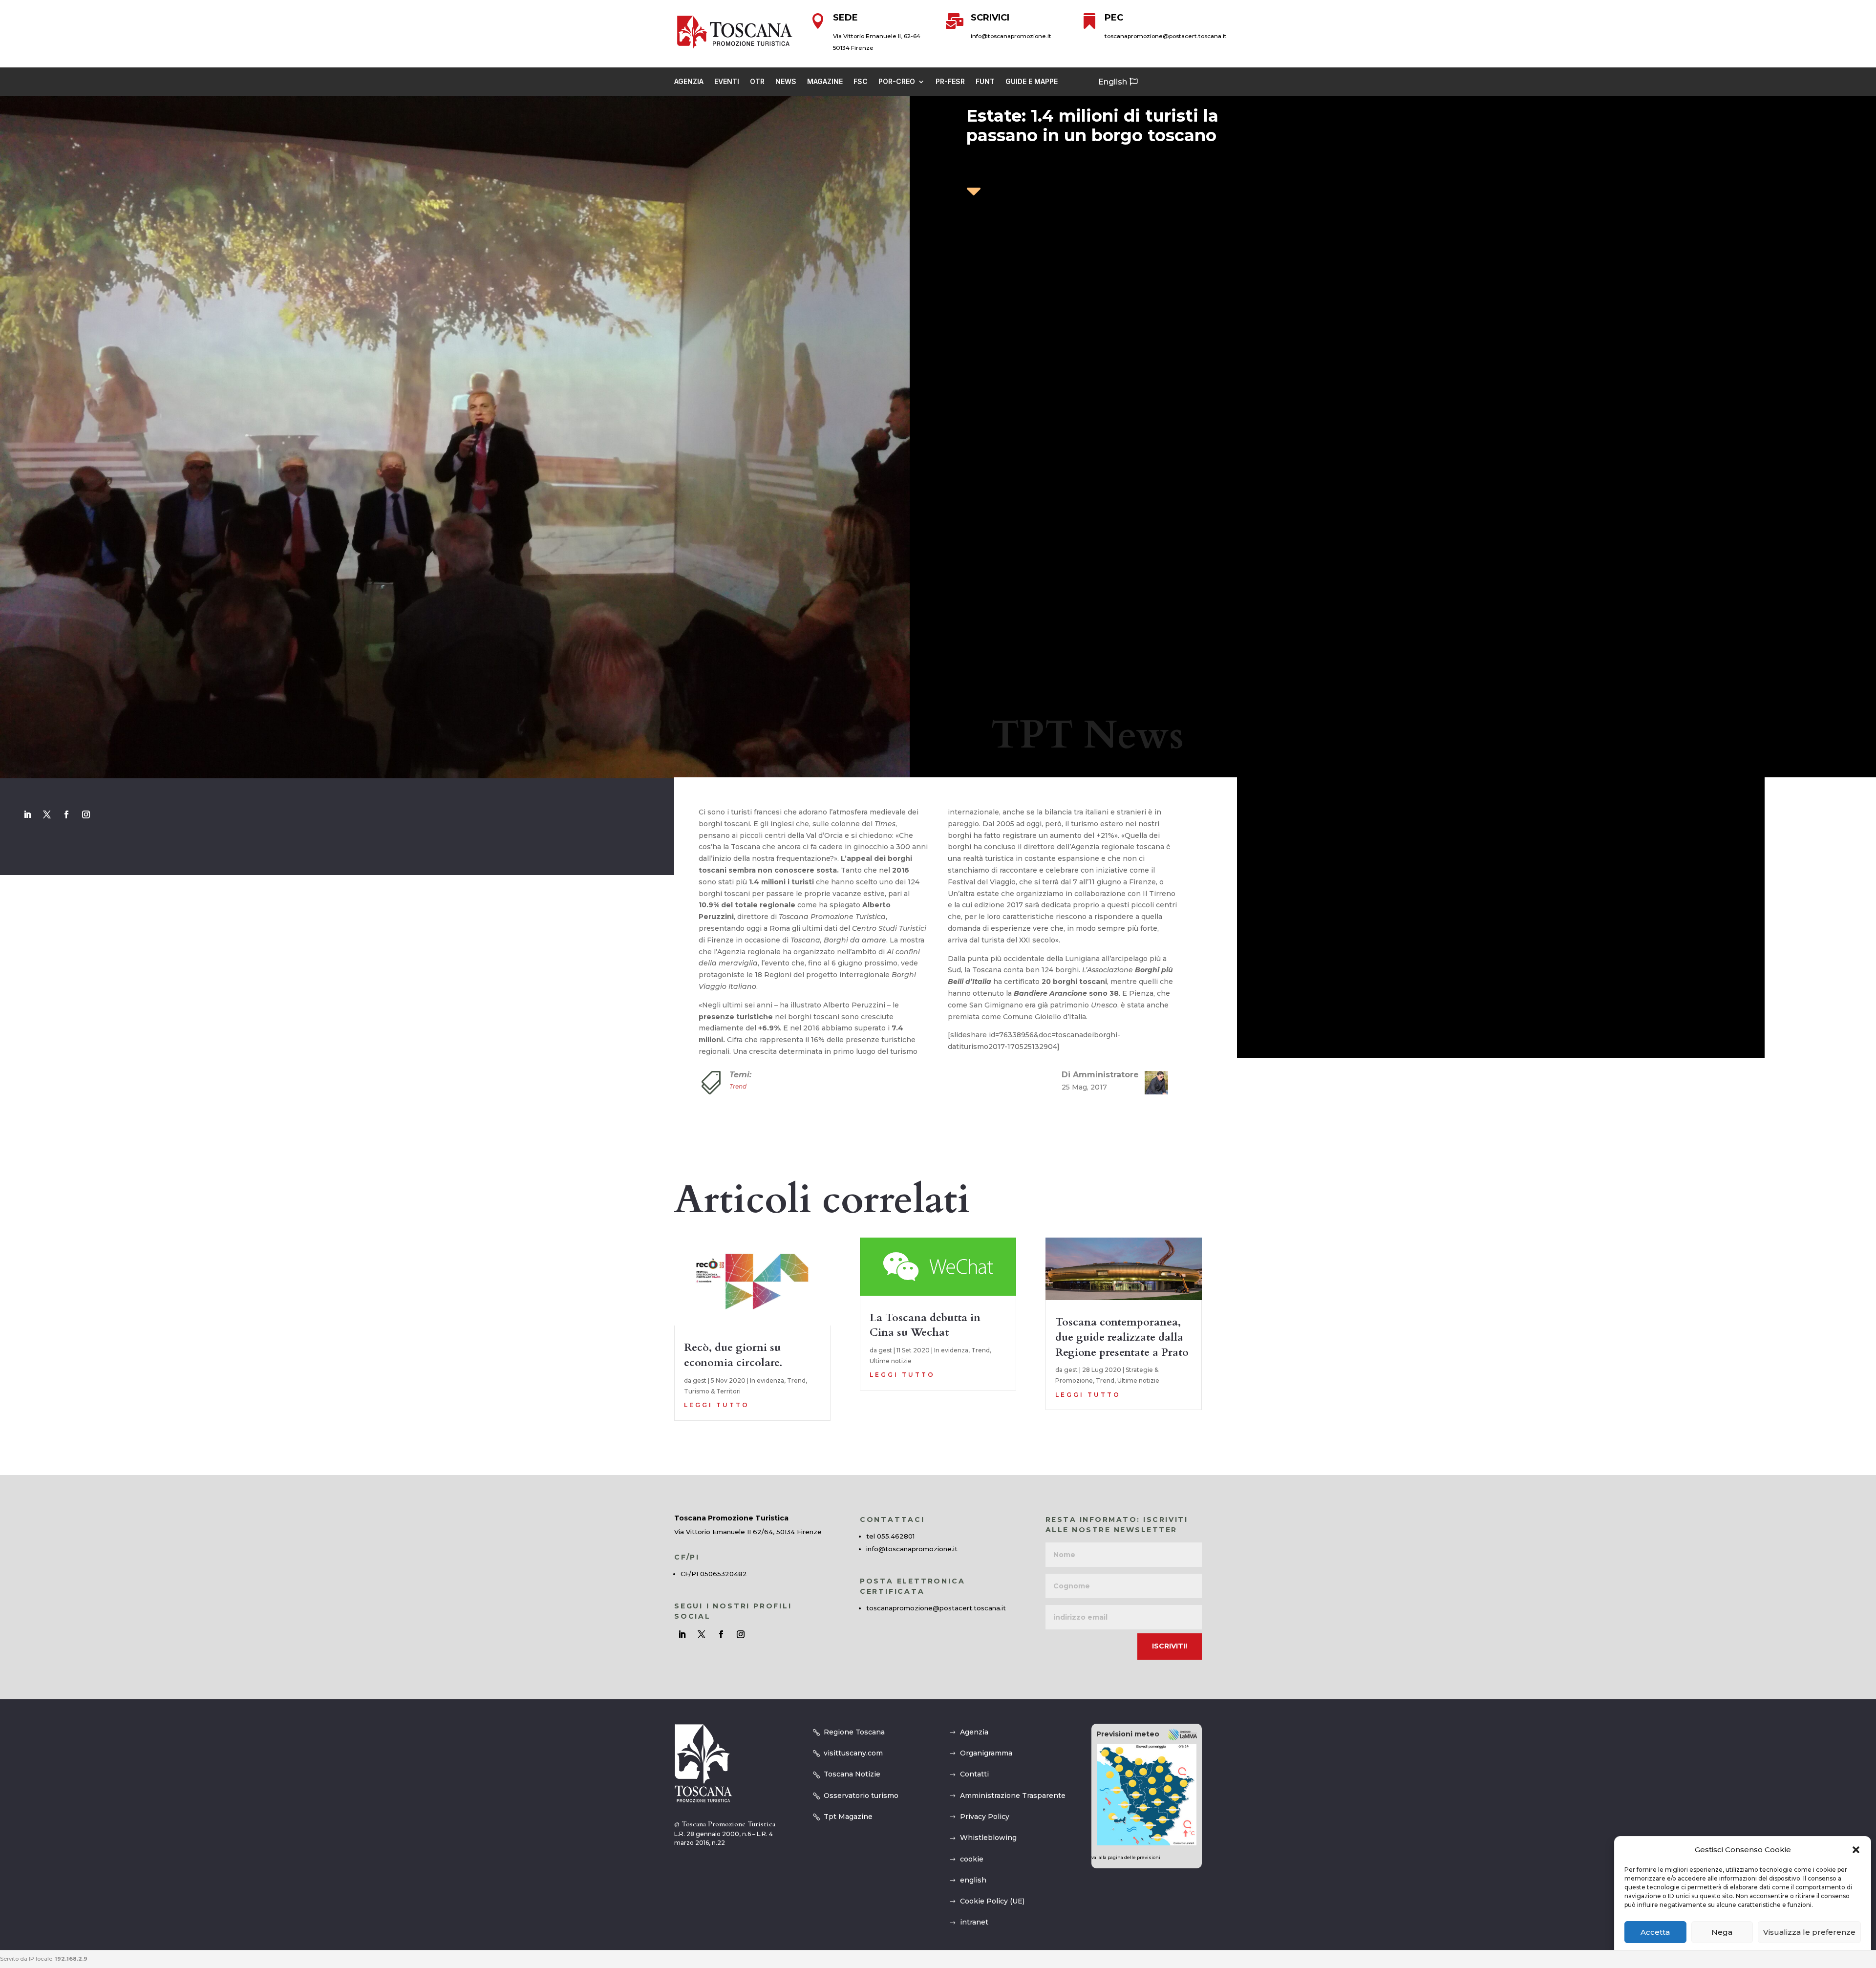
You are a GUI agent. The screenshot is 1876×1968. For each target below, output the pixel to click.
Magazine (825, 82)
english (973, 1880)
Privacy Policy (985, 1817)
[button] (1856, 1850)
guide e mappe (1032, 82)
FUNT (985, 82)
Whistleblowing (988, 1838)
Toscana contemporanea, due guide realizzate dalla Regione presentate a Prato (1122, 1337)
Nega (1722, 1933)
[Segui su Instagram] (86, 814)
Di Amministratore (1100, 1075)
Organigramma (986, 1753)
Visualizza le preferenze (1809, 1933)
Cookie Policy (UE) (992, 1901)
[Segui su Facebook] (66, 814)
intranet (974, 1922)
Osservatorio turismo (861, 1796)
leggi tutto (717, 1405)
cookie (972, 1859)
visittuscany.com (853, 1753)
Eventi (727, 82)
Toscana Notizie (852, 1774)
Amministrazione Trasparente (1013, 1796)
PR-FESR (950, 82)
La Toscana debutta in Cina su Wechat (925, 1325)
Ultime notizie (891, 1361)
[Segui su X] (47, 814)
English (1113, 82)
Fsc (861, 82)
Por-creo (897, 82)
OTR (757, 82)
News (786, 82)
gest (700, 1380)
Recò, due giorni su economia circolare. (733, 1355)
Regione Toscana (854, 1732)
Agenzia (689, 82)
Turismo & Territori (712, 1391)
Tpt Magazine (848, 1817)
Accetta (1655, 1933)
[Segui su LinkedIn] (27, 814)
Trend (738, 1086)
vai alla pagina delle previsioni (1126, 1857)
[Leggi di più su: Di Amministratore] (1152, 1083)
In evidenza (767, 1380)
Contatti (974, 1774)
